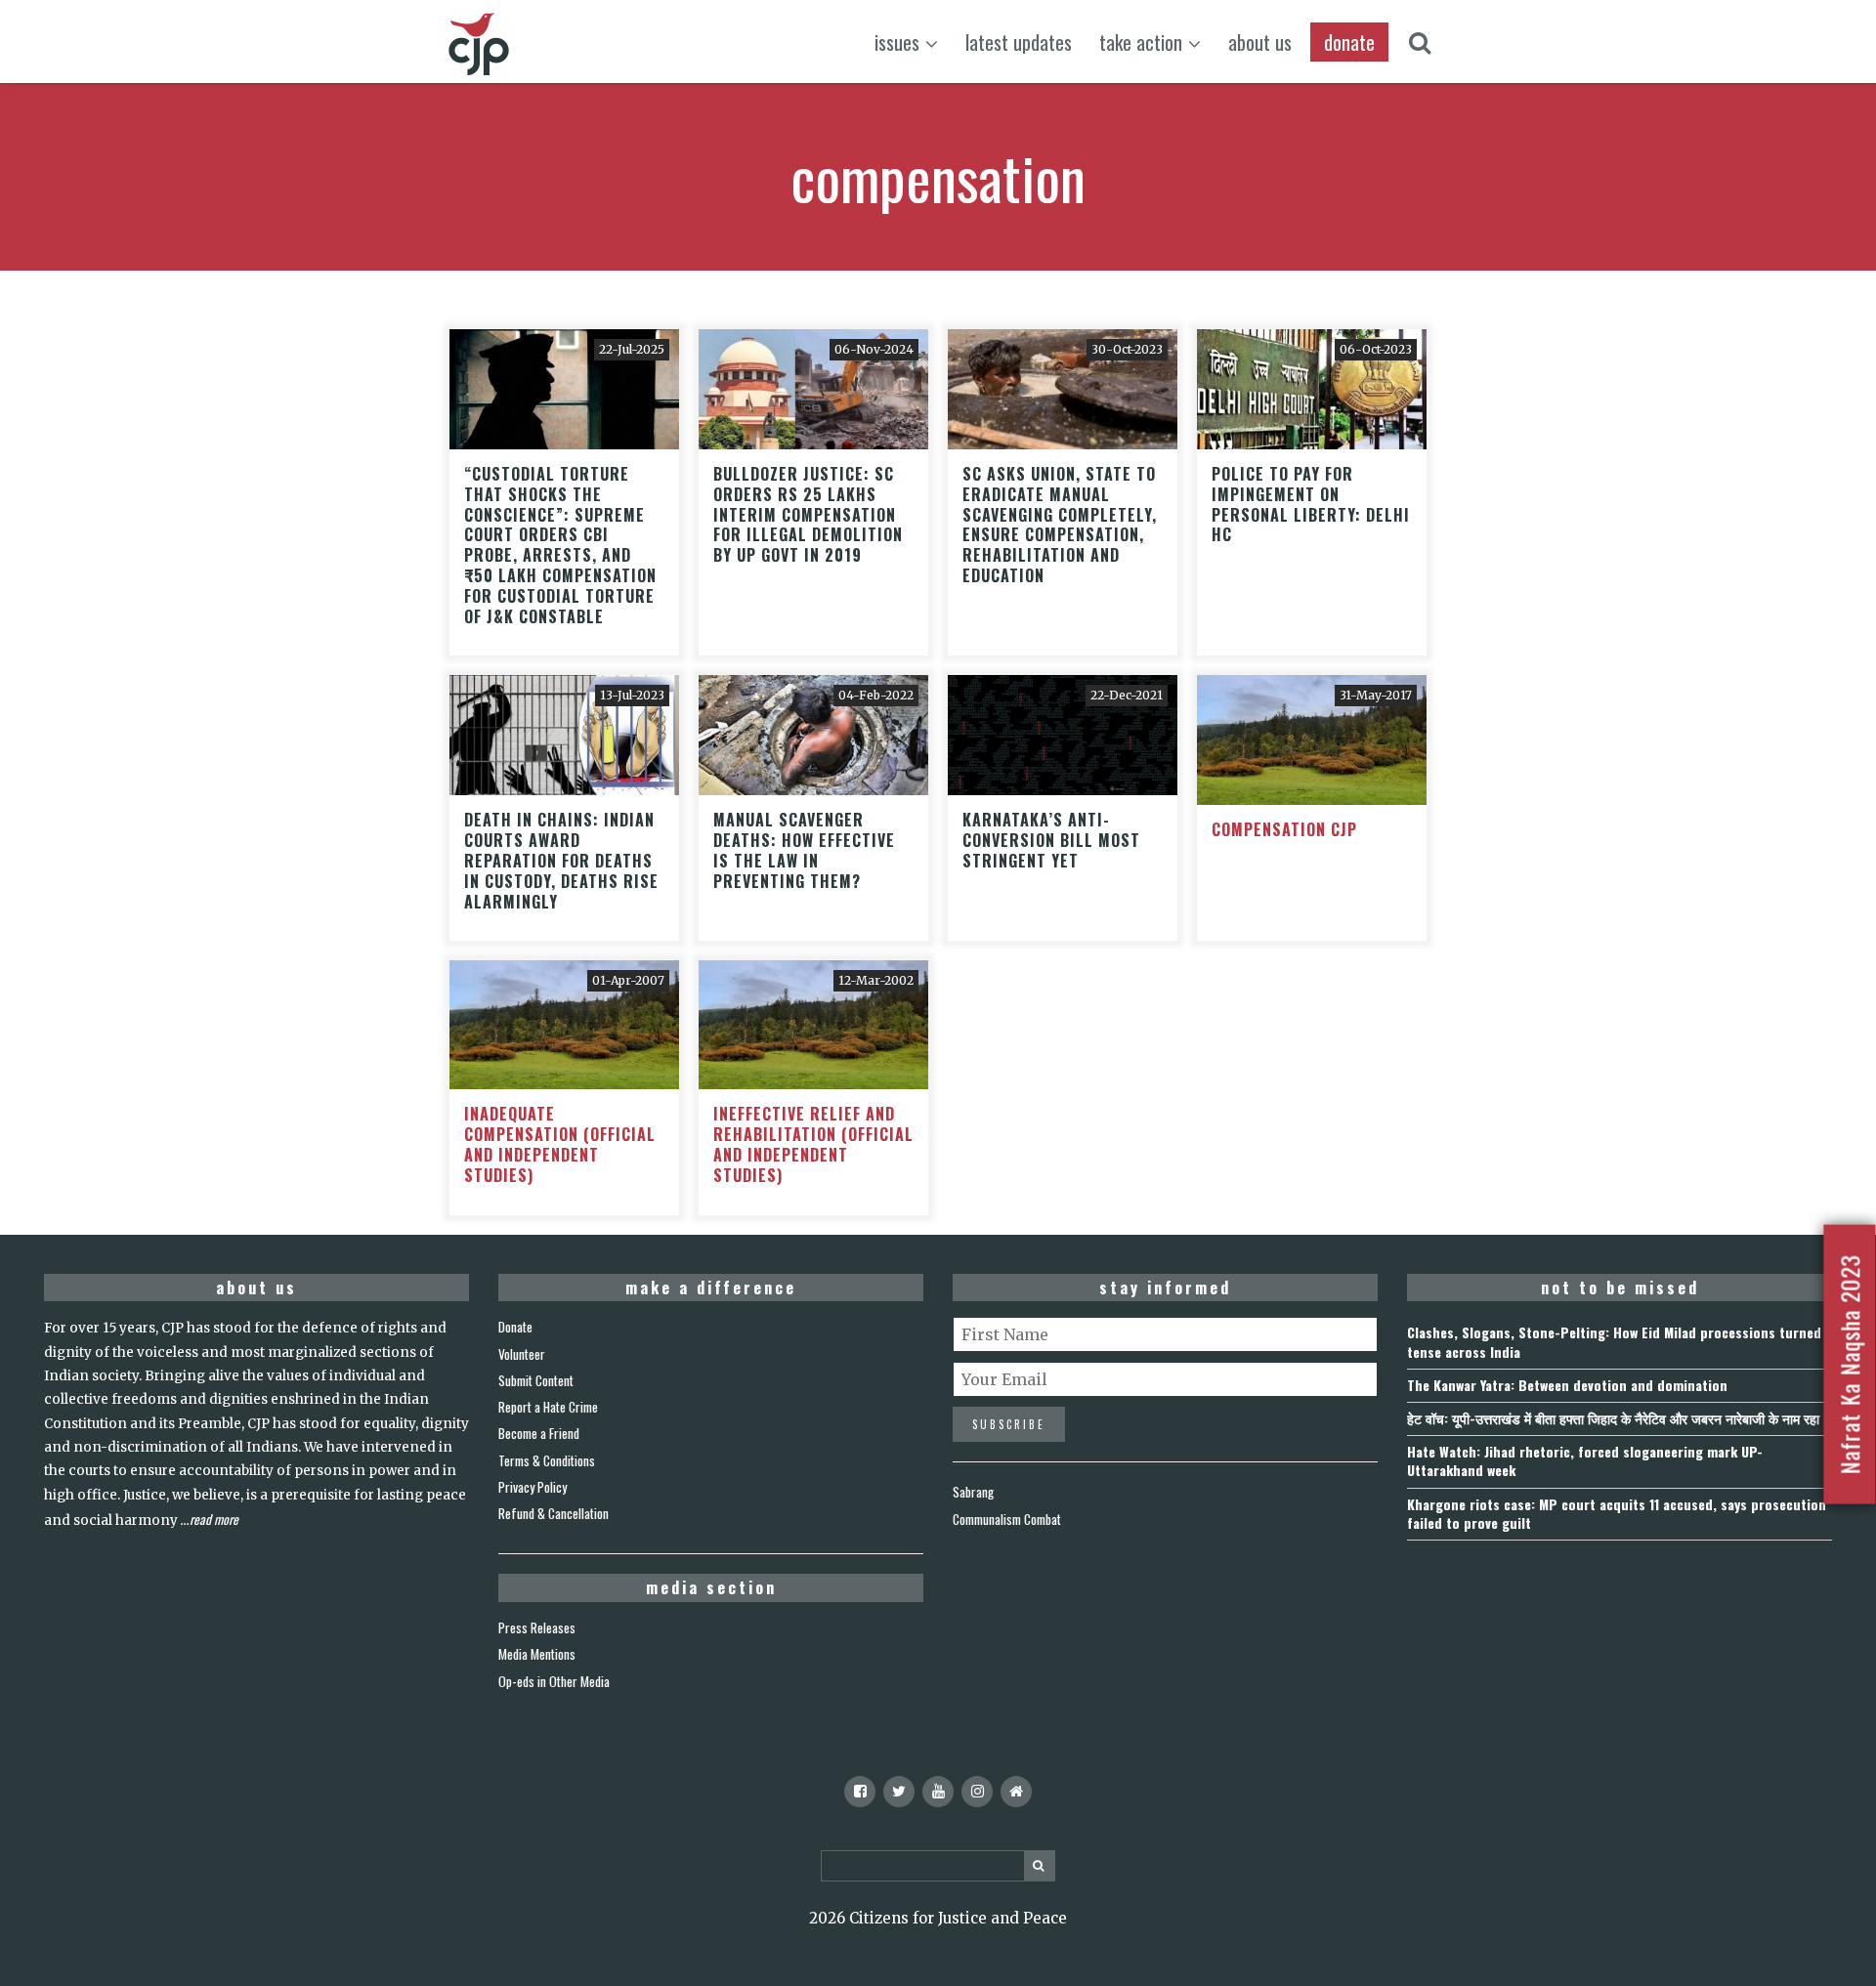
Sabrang (973, 1492)
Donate (515, 1327)
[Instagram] (977, 1792)
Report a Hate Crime (548, 1407)
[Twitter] (899, 1792)
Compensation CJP (1284, 829)
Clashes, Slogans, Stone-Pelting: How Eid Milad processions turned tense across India (1614, 1341)
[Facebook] (860, 1792)
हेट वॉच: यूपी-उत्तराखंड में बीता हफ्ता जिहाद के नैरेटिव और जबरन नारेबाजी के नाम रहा (1613, 1418)
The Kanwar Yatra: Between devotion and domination (1567, 1385)
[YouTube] (938, 1792)
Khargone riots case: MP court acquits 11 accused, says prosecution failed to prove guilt (1617, 1513)
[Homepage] (1016, 1792)
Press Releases (537, 1627)
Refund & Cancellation (554, 1513)
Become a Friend (539, 1433)
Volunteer (522, 1354)
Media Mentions (537, 1654)
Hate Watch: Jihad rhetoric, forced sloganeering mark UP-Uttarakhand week (1585, 1460)
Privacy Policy (533, 1487)
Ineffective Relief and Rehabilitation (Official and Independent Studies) (813, 1144)
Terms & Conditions (547, 1460)
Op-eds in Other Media (554, 1681)
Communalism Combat (1007, 1519)
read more (214, 1519)
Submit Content (536, 1380)
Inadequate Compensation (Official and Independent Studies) (560, 1144)
